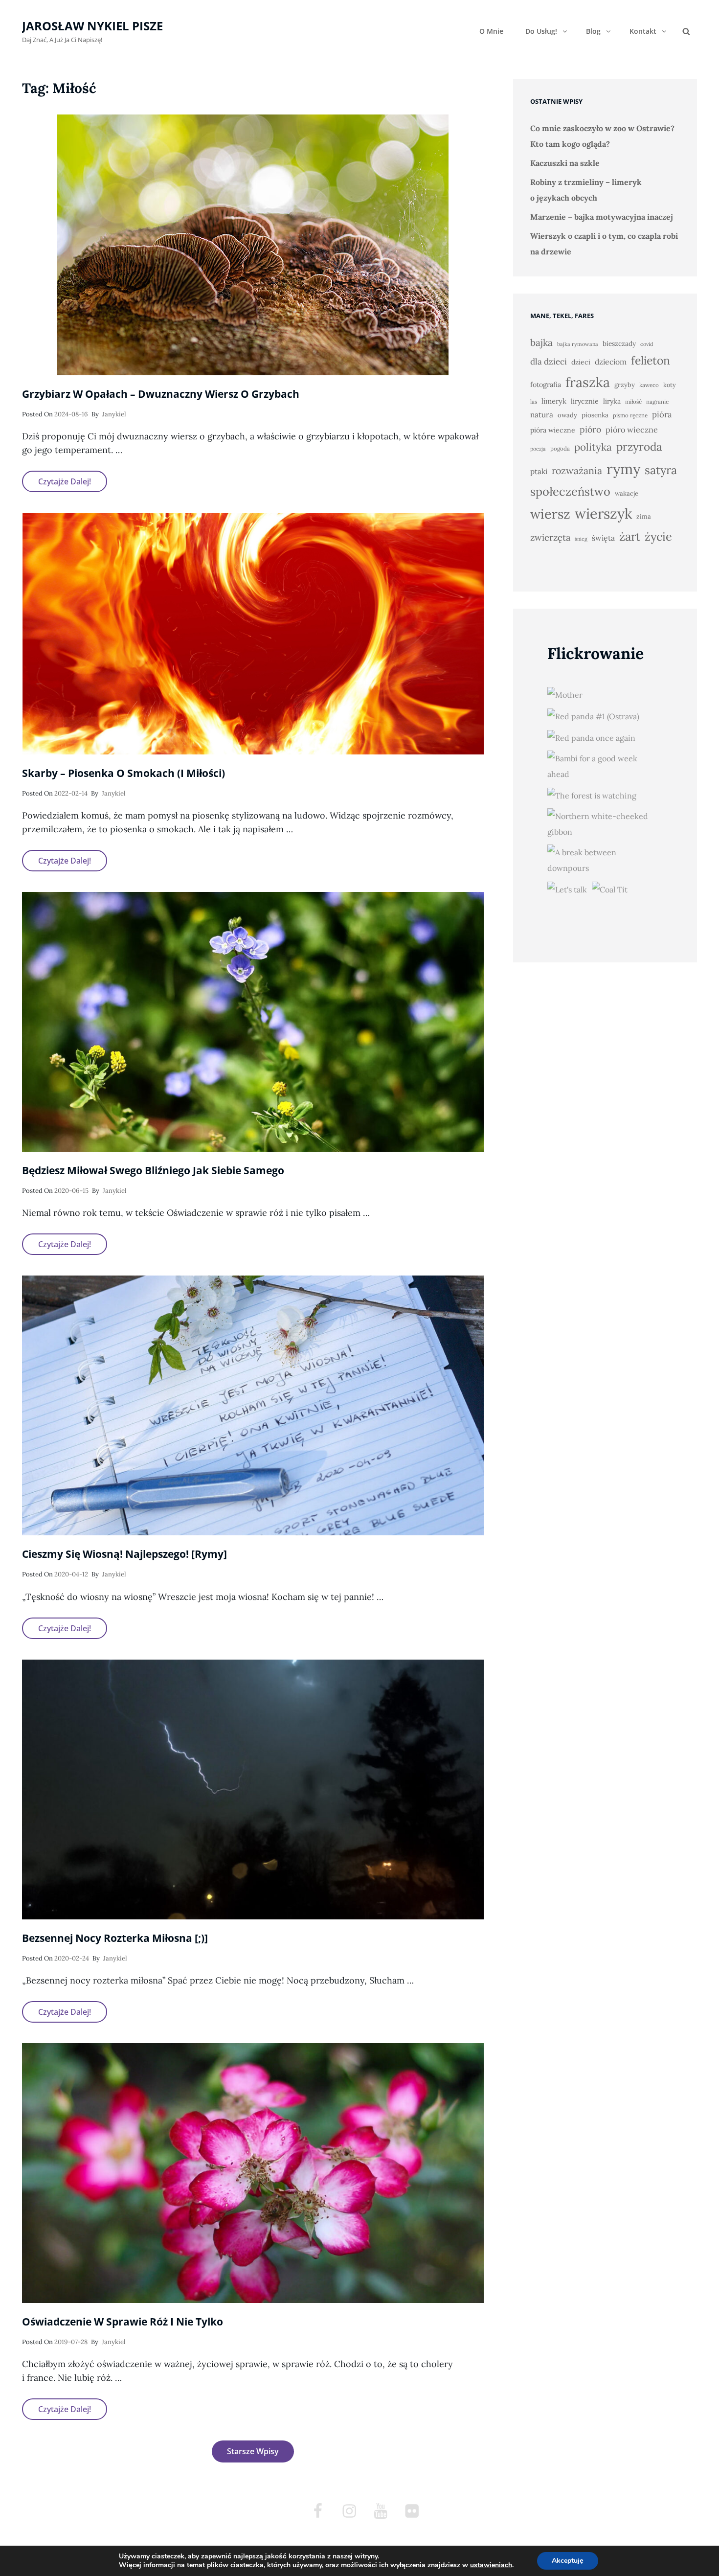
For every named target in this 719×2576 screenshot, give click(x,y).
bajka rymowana (578, 344)
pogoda (560, 448)
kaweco (649, 385)
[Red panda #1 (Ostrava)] (593, 716)
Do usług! (541, 31)
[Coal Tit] (610, 889)
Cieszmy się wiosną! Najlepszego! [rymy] (124, 1554)
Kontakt (643, 31)
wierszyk (603, 513)
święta (603, 538)
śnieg (581, 539)
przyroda (639, 446)
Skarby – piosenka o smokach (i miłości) (124, 773)
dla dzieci (549, 362)
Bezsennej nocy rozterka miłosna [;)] (115, 1938)
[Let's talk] (567, 889)
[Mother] (565, 694)
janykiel (114, 414)
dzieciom (611, 362)
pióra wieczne (553, 430)
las (534, 401)
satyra (661, 470)
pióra (662, 414)
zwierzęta (550, 537)
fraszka (588, 382)
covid (647, 344)
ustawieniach (491, 2565)
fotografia (546, 385)
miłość (633, 401)
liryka (612, 401)
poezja (538, 449)
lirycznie (585, 401)
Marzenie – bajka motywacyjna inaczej (602, 217)
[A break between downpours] (603, 860)
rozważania (577, 470)
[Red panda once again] (591, 737)
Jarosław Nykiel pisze (92, 26)
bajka (541, 342)
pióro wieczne (632, 430)
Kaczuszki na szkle (565, 163)
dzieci (581, 362)
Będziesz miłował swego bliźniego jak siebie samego (153, 1170)
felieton (651, 360)
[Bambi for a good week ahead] (603, 766)
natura (542, 415)
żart (630, 536)
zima (644, 516)
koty (670, 385)
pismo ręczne (630, 415)
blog (593, 31)
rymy (623, 469)
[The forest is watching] (592, 795)
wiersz (550, 514)
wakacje (627, 493)
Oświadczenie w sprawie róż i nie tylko (123, 2322)
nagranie (657, 401)
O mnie (491, 31)
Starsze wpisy (253, 2451)
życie (658, 536)
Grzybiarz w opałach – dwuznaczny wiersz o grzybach (161, 394)
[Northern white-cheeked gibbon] (603, 824)
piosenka (595, 415)
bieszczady (619, 343)
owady (567, 415)
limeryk (554, 401)
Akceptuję (568, 2561)
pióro (590, 429)
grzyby (625, 385)
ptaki (539, 471)
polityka (593, 447)
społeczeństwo (570, 491)
